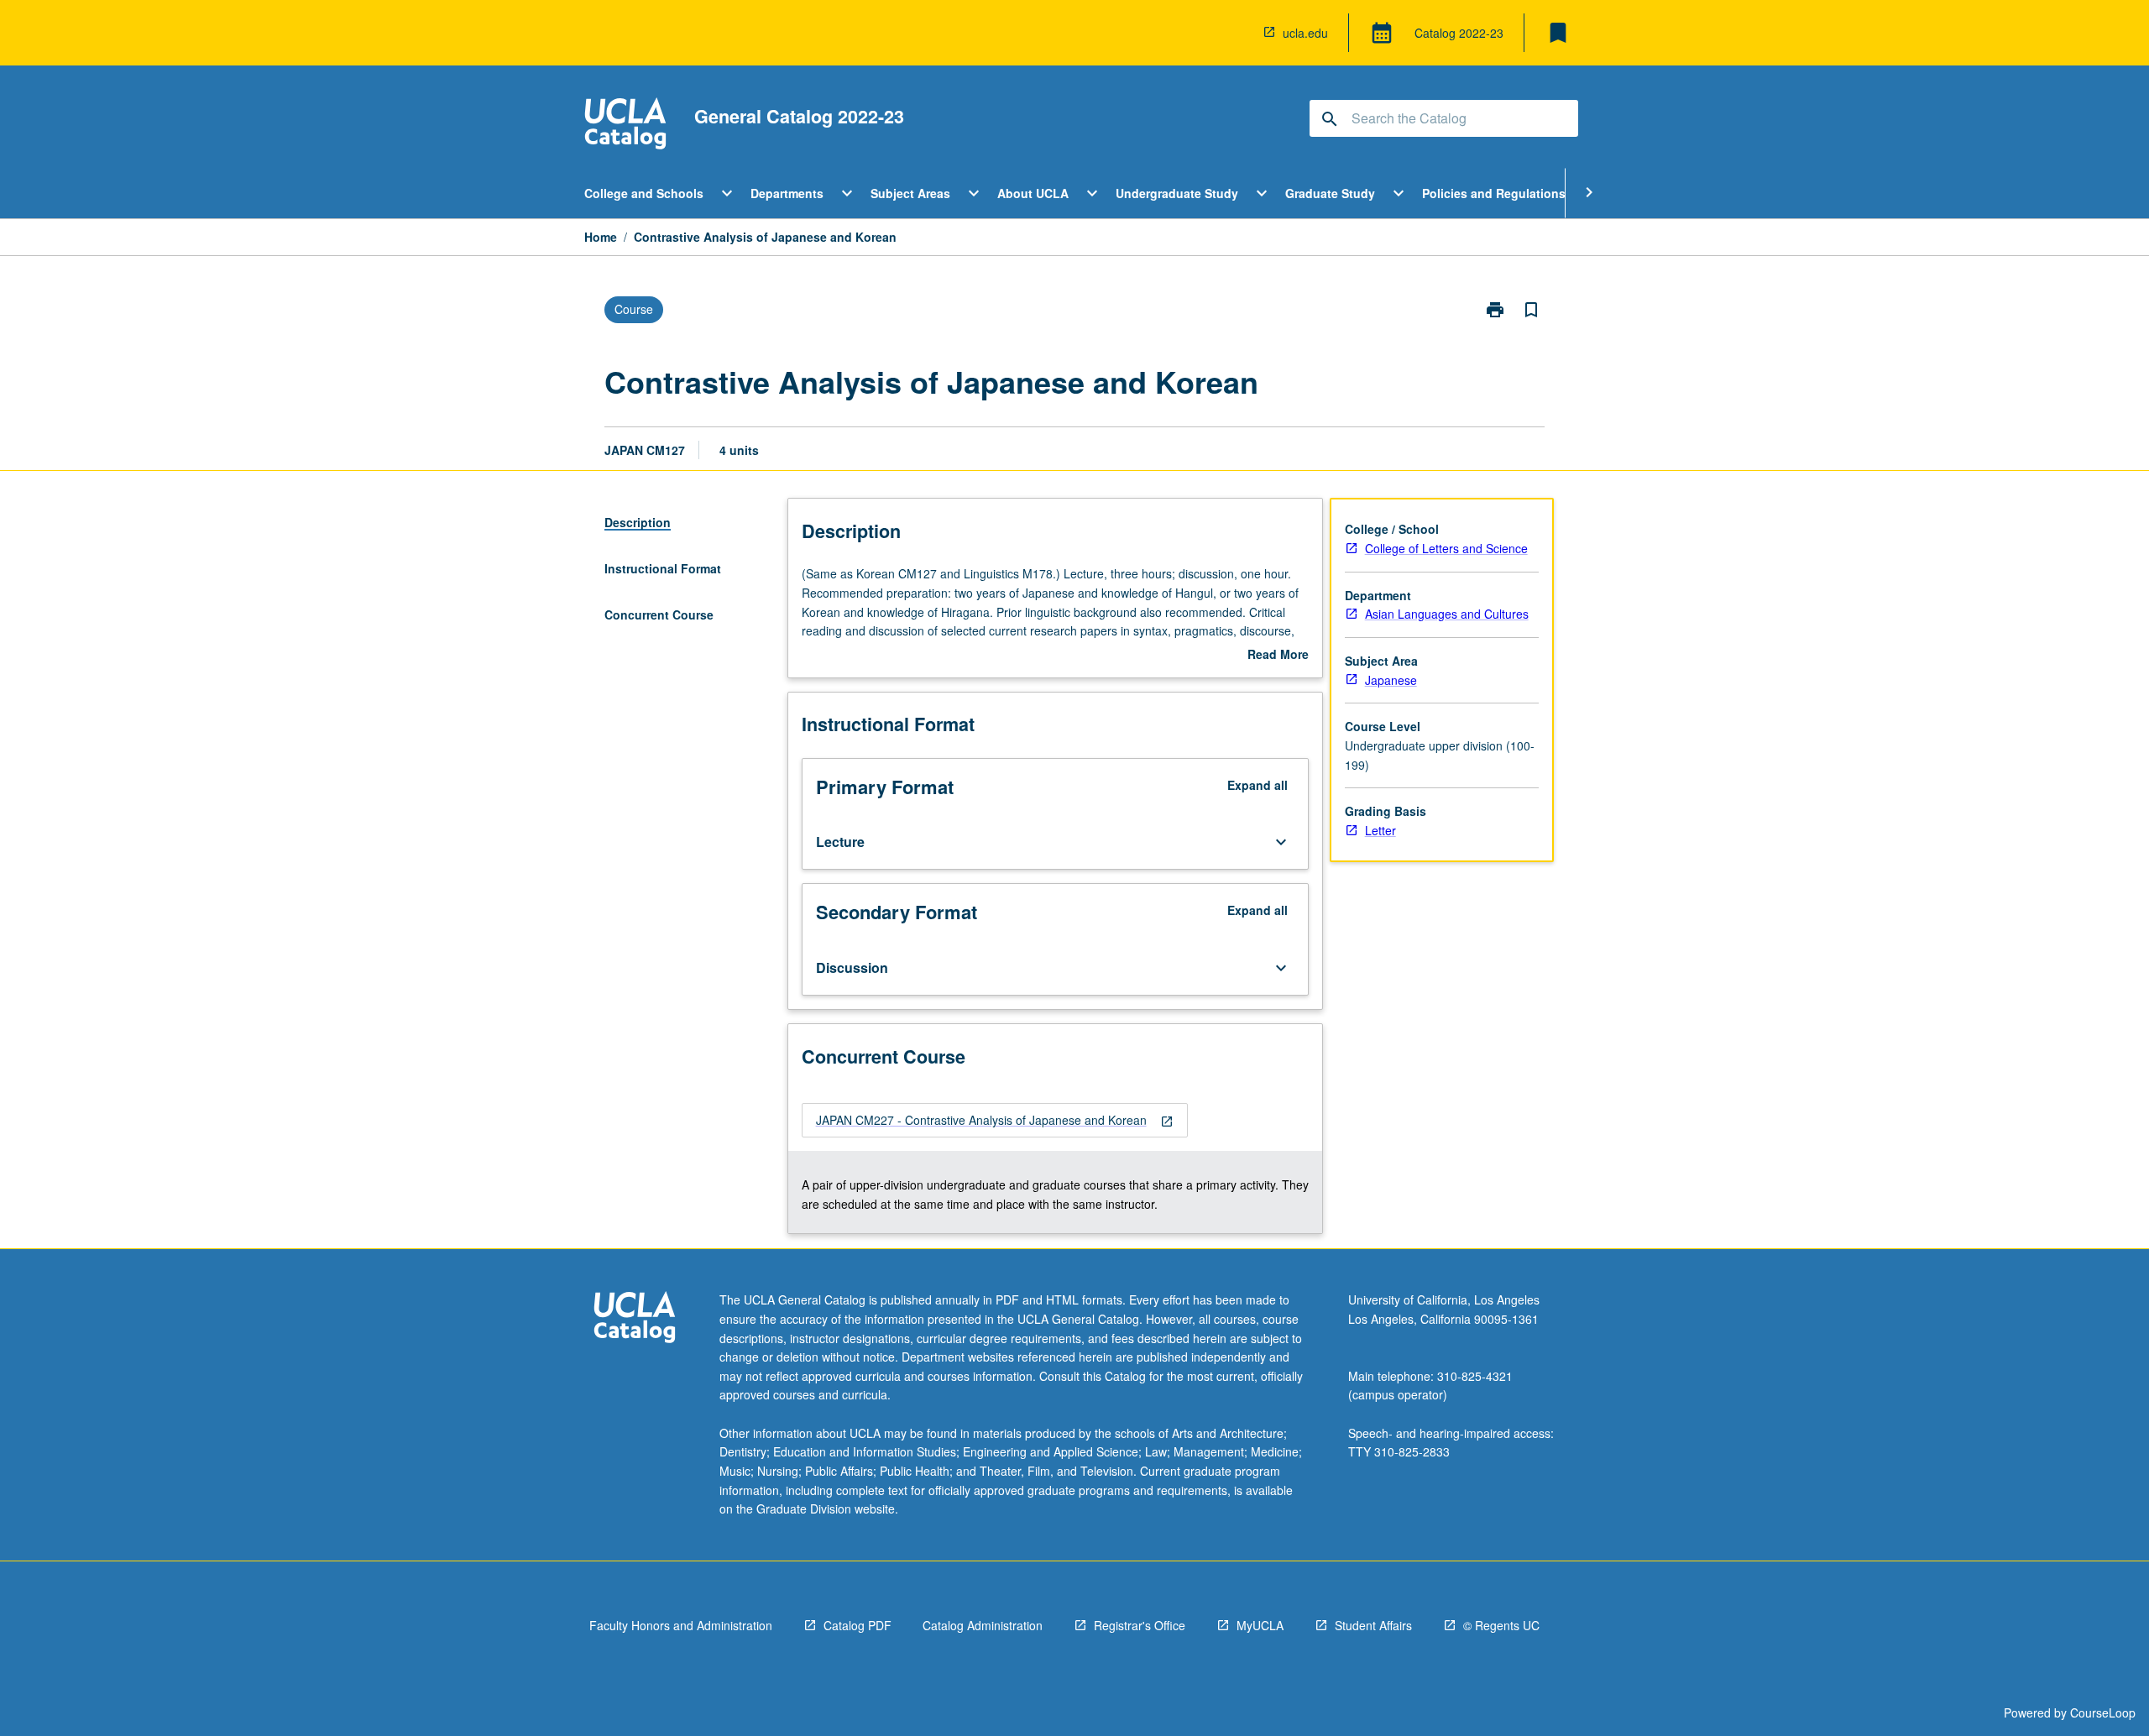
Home (601, 237)
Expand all (1258, 785)
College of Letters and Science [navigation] (1446, 548)
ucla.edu (1305, 33)
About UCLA (1033, 193)
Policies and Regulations (1494, 193)
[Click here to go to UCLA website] (635, 1319)
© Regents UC (1501, 1625)
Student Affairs (1373, 1625)
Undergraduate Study (1177, 193)
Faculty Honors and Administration (681, 1625)
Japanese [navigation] (1391, 680)
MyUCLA (1260, 1625)
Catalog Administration (983, 1625)
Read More (1278, 655)
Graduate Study (1330, 193)
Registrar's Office (1140, 1625)
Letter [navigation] (1380, 830)
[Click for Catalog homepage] (625, 125)
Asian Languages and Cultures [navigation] (1447, 614)
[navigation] (995, 1120)
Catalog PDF (858, 1625)
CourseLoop (2103, 1712)
